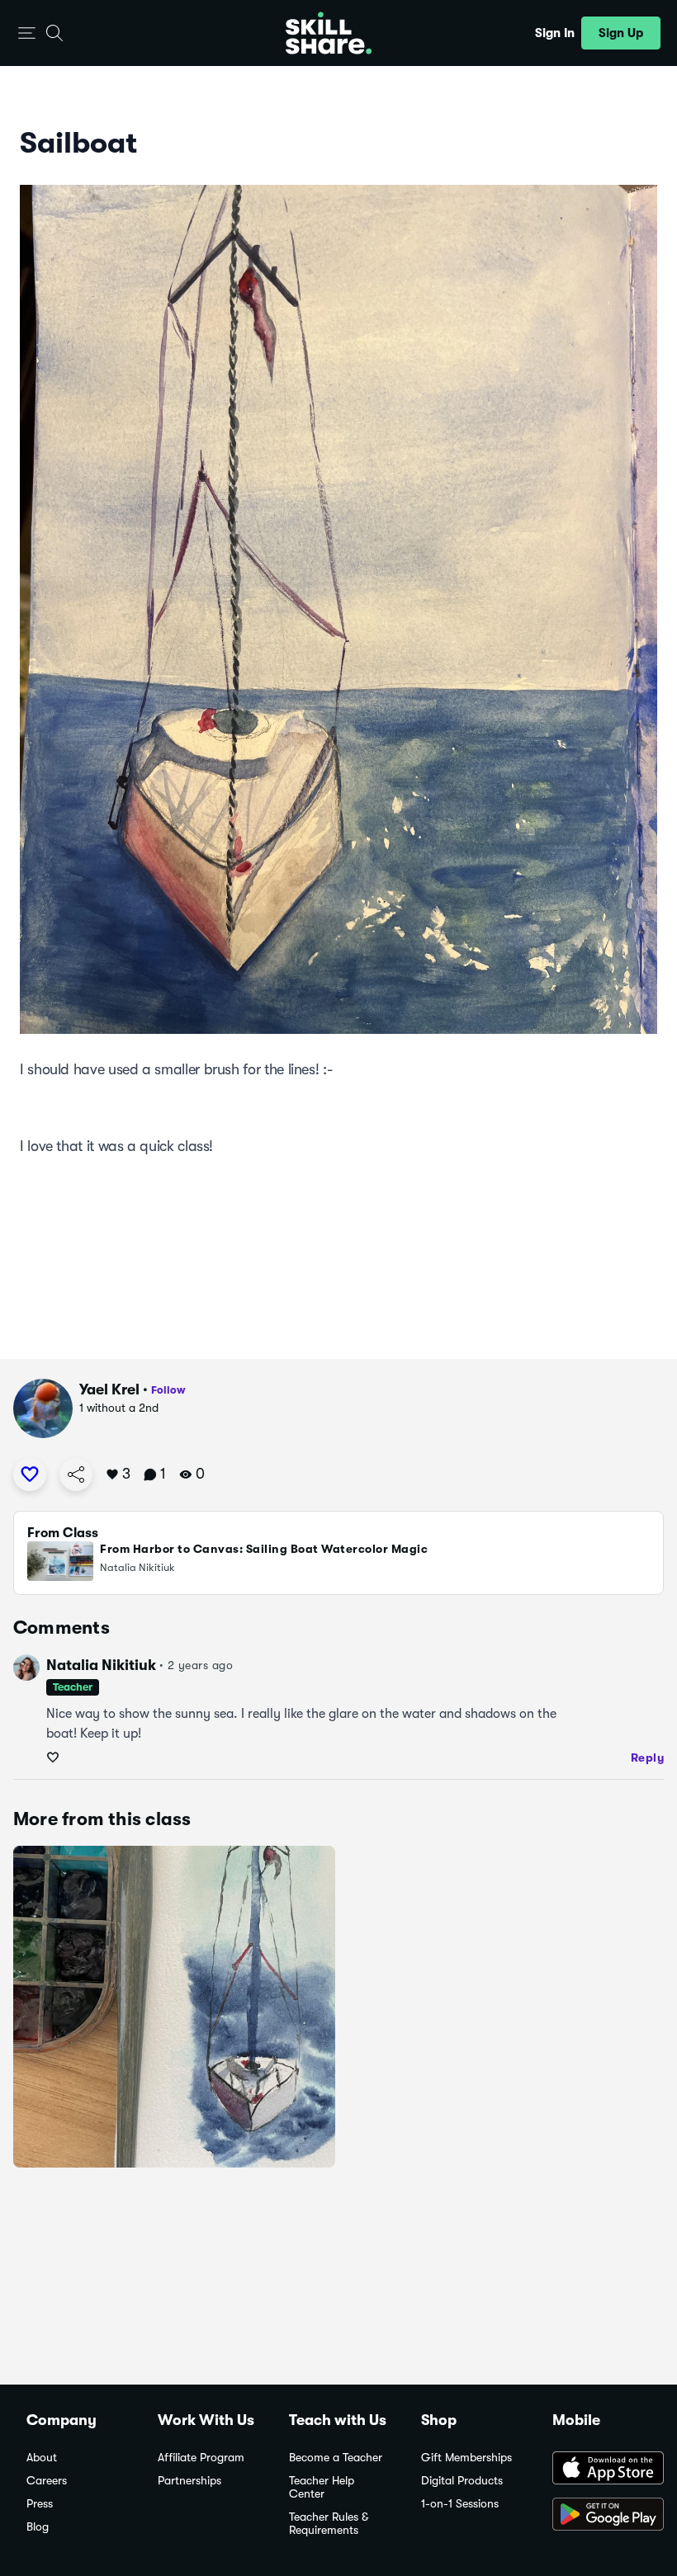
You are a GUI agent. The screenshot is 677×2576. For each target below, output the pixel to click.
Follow (168, 1390)
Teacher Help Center (322, 2487)
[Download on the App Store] (601, 2470)
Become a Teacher (336, 2458)
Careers (47, 2481)
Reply (648, 1757)
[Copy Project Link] (76, 1474)
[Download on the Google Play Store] (601, 2516)
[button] (27, 33)
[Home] (329, 33)
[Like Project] (30, 1474)
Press (40, 2504)
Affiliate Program (201, 2458)
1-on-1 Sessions (460, 2504)
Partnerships (189, 2481)
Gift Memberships (466, 2458)
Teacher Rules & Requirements (329, 2524)
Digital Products (462, 2481)
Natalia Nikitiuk (101, 1665)
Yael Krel (109, 1389)
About (42, 2458)
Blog (38, 2527)
